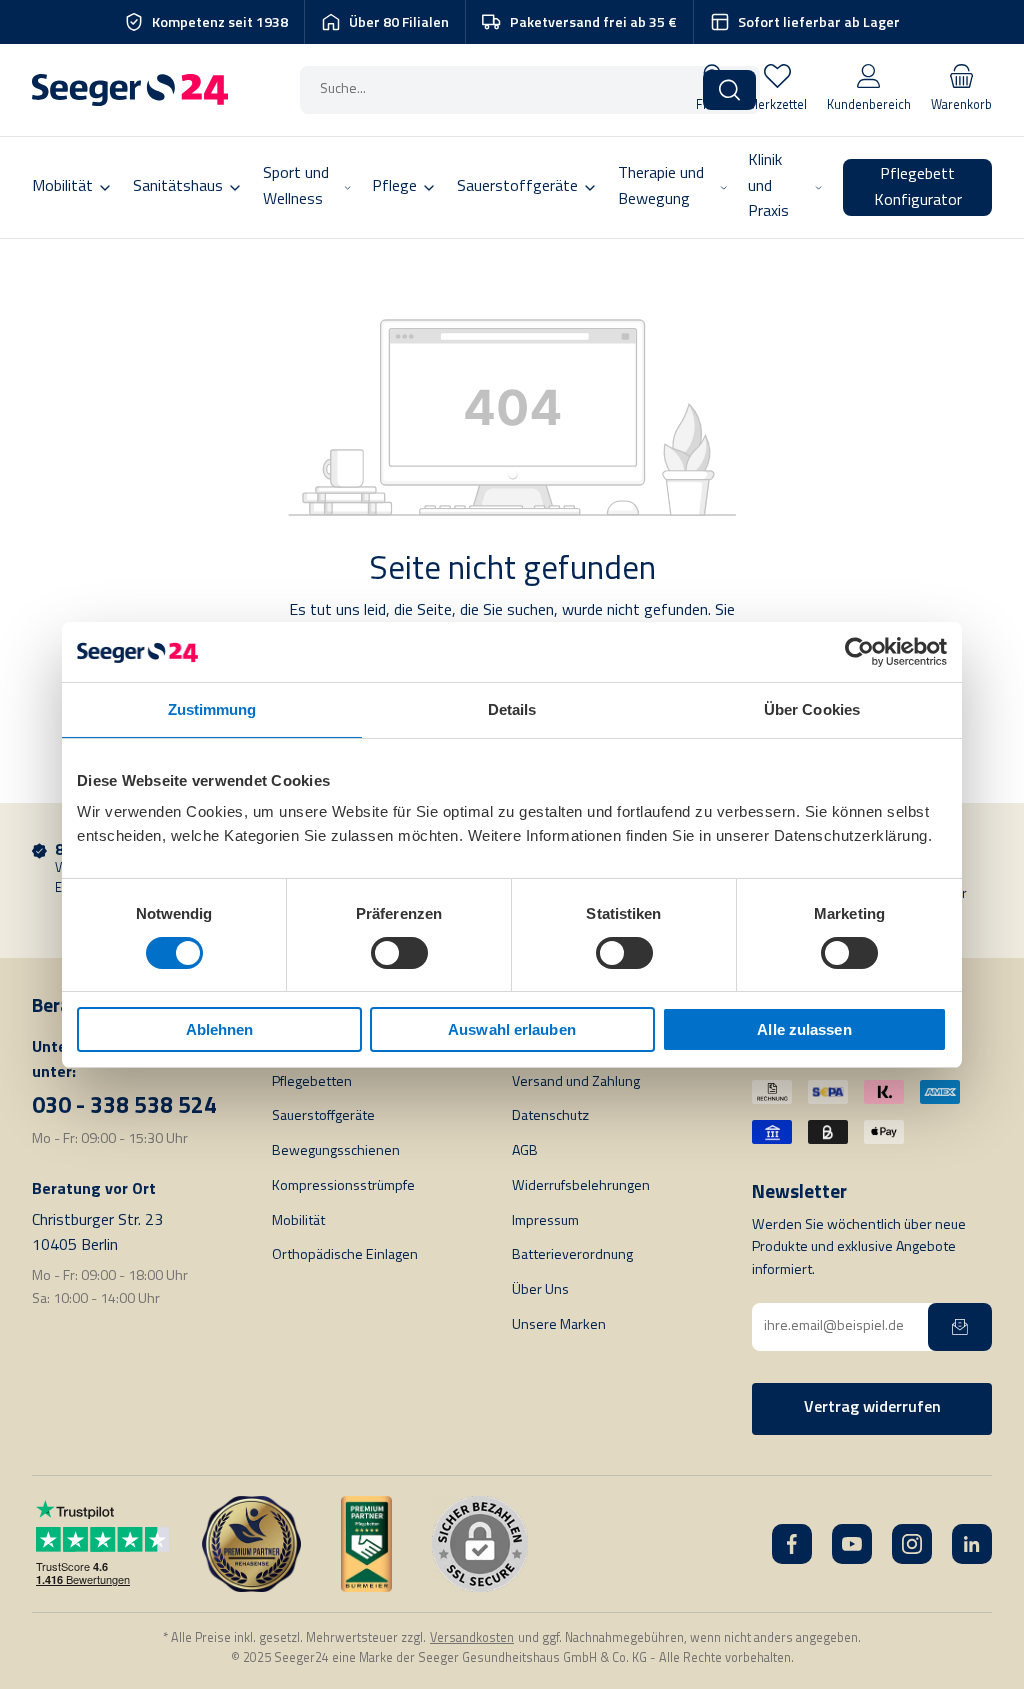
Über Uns (540, 1290)
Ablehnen (220, 1029)
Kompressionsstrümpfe (343, 1186)
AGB (525, 1151)
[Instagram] (912, 1544)
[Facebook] (792, 1544)
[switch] (399, 953)
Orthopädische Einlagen (345, 1255)
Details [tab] (512, 708)
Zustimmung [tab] (212, 708)
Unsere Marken (559, 1325)
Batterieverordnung (572, 1255)
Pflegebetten (312, 1082)
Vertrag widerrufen (872, 1408)
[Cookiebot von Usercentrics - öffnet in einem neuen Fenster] (859, 651)
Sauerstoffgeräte (323, 1116)
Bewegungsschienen (336, 1151)
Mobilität (298, 1221)
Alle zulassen (804, 1029)
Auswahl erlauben (512, 1029)
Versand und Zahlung (576, 1082)
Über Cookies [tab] (812, 708)
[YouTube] (852, 1544)
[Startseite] (130, 90)
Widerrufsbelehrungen (581, 1186)
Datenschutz (550, 1116)
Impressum (545, 1221)
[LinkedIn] (972, 1544)
